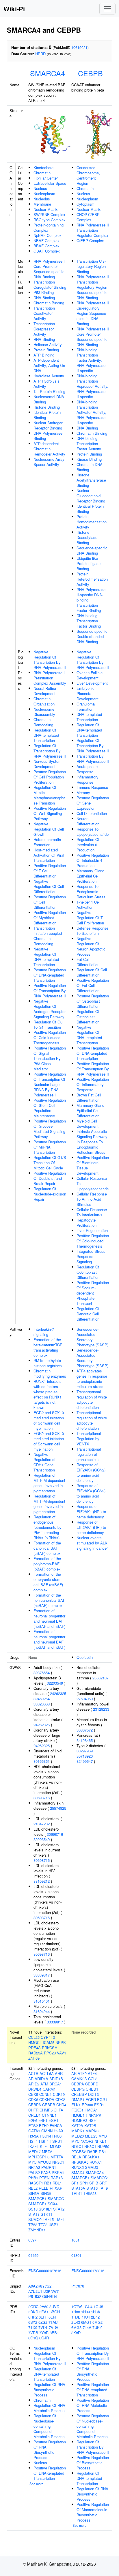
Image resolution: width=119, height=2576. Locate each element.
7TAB (53, 2322)
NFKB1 (101, 2141)
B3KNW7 (51, 2291)
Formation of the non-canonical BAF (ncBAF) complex (49, 1600)
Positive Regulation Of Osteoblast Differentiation (93, 1001)
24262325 (58, 1693)
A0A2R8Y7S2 (40, 2286)
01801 (76, 2255)
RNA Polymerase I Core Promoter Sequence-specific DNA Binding (49, 269)
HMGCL (35, 2042)
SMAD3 (91, 2167)
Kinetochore (43, 168)
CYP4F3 (48, 2037)
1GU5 (98, 2307)
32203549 (55, 1683)
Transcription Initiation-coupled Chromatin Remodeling (48, 936)
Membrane (42, 204)
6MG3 (76, 2327)
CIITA (58, 2110)
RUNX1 (96, 2162)
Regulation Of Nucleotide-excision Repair (50, 1194)
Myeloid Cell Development (88, 1124)
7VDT (43, 2327)
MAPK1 (78, 2131)
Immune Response (92, 787)
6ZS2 (43, 2322)
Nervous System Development (48, 764)
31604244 (42, 2011)
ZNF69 (34, 2058)
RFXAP (56, 2188)
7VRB (33, 2333)
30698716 (42, 1798)
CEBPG (78, 2089)
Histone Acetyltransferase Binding (91, 480)
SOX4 (53, 2204)
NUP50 (103, 2146)
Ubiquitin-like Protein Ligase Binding (89, 563)
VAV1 (62, 2053)
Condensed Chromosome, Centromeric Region (88, 175)
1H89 (85, 2312)
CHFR (33, 2110)
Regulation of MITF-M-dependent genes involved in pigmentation (49, 1483)
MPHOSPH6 (39, 2157)
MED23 (91, 2136)
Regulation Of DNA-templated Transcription (46, 735)
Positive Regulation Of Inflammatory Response (93, 1084)
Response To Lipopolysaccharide (93, 832)
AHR (59, 2073)
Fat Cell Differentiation (88, 962)
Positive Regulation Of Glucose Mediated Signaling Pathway (50, 1129)
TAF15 (48, 2219)
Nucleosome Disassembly (44, 712)
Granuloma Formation (86, 706)
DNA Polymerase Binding (48, 436)
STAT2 (59, 2209)
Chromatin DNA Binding (90, 467)
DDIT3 (93, 2094)
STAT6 (92, 2188)
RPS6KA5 (80, 2162)
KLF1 (44, 2146)
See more (36, 2484)
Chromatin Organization (44, 701)
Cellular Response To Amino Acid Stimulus (92, 1199)
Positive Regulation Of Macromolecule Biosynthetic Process (93, 2512)
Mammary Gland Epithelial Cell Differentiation (90, 1110)
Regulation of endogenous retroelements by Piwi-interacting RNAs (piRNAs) (48, 1527)
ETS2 (33, 2126)
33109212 (42, 1881)
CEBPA (35, 2105)
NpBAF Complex (48, 235)
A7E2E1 (35, 2291)
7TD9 (33, 2327)
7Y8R (44, 2333)
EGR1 (102, 2099)
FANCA (56, 2126)
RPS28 (50, 2053)
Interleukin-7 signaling (44, 1332)
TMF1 (60, 2219)
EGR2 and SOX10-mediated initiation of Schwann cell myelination (49, 1420)
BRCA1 (56, 2084)
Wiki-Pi (14, 9)
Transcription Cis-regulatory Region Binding (91, 266)
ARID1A (41, 2079)
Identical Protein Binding (47, 415)
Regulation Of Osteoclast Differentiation (88, 1017)
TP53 (33, 2225)
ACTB (33, 2073)
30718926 (85, 1756)
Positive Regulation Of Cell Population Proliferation (50, 777)
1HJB (76, 2317)
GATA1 (34, 2131)
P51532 (35, 2296)
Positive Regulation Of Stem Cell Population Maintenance (50, 1108)
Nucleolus (42, 199)
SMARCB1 (37, 2199)
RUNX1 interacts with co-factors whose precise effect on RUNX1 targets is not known (48, 1394)
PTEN (44, 2178)
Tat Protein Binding (49, 391)
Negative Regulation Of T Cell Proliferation (90, 918)
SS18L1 (45, 2209)
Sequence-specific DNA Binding (92, 550)
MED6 (47, 2152)
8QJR (44, 2338)
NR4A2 (34, 2167)
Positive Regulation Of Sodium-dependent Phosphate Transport (93, 1293)
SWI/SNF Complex (49, 214)
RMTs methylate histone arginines (48, 1363)
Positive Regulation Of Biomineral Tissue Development (93, 1165)
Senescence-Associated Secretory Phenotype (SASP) (92, 1337)
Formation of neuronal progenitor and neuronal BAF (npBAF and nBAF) (49, 1618)
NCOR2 (87, 2141)
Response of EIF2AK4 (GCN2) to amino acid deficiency (91, 1472)
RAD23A (36, 2053)
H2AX (59, 2131)
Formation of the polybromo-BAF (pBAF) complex (47, 1564)
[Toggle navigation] (107, 9)
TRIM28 (90, 2193)
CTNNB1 (49, 2115)
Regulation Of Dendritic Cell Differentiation (88, 1314)
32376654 (42, 1673)
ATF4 (92, 2073)
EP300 (87, 2105)
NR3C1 (58, 2162)
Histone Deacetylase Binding (87, 537)
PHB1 (33, 2178)
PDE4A (35, 2048)
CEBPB (90, 73)
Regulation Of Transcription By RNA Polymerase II (50, 751)
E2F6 (33, 2120)
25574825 (58, 1808)
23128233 (101, 1709)
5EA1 (44, 2312)
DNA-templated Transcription (89, 717)
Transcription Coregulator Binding (50, 285)
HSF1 (33, 2141)
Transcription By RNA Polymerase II (93, 759)
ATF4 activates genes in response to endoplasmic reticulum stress (92, 1379)
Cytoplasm (85, 204)
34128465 (85, 1740)
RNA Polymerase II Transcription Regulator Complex (93, 230)
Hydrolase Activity (49, 376)
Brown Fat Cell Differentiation (89, 1097)
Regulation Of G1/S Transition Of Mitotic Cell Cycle (50, 1163)
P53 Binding (44, 292)
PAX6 (46, 2172)
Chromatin (42, 173)
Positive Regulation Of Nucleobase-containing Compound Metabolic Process (93, 2426)
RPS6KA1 (91, 2157)
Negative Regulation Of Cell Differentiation (49, 886)
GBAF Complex (47, 251)
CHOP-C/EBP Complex (88, 217)
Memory (83, 792)
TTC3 (43, 2225)
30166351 (42, 1761)
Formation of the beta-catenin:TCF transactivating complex (48, 1347)
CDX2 (60, 2099)
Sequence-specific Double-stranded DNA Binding (92, 636)
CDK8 (33, 2099)
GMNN (47, 2131)
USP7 (53, 2225)
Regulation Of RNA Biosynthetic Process (49, 2390)
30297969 (85, 1751)
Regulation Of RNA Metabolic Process (49, 2408)
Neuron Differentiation (88, 821)
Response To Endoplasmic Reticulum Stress (91, 892)
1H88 (76, 2312)
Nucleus (40, 188)
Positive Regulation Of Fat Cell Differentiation (93, 985)
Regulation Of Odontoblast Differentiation (88, 1272)
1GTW (77, 2307)
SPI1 (84, 2183)
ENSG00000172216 (88, 2271)
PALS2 (34, 2172)
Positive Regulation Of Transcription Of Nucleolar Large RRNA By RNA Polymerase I (50, 1084)
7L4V (87, 2327)
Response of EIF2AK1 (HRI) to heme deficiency (91, 1512)
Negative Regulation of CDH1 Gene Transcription (44, 1462)
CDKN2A (47, 2099)
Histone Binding (47, 407)
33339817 (42, 1975)
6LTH (43, 2317)
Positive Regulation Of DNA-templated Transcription (50, 975)
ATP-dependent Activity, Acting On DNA (49, 365)
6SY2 (33, 2322)
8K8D (76, 2333)
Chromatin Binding (49, 303)
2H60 (44, 2307)
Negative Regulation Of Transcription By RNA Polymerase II (50, 660)
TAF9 (103, 2188)
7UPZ (97, 2327)
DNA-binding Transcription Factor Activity (89, 444)
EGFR (91, 2099)
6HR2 (33, 2317)
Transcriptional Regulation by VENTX (89, 1439)
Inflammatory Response (88, 779)
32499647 (85, 1761)
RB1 (48, 2183)
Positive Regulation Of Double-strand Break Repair (50, 1178)
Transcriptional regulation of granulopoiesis (89, 1454)
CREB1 (35, 2115)
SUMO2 (35, 2219)
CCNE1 (45, 2094)
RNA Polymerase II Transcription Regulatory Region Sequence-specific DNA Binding (93, 287)
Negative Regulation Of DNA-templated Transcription (46, 957)
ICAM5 (49, 2042)
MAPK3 (92, 2131)
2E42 (95, 2317)
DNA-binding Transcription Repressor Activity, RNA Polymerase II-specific (92, 386)
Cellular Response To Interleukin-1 (92, 1212)
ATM (44, 2084)
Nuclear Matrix (46, 209)
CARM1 (49, 2089)
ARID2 (34, 2084)
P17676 (78, 2286)
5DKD (33, 2312)
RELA (76, 2157)
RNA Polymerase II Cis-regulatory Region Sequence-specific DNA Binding (93, 313)
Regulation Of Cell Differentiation (92, 972)
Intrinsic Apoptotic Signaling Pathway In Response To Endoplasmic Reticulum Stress (92, 1142)
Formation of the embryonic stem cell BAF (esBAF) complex (48, 1582)
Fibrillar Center (46, 178)
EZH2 (44, 2126)
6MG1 (86, 2322)
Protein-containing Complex (49, 227)
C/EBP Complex (90, 241)
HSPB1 (56, 2141)
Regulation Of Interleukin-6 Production (88, 845)
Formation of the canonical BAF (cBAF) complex (47, 1548)
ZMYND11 (37, 2230)
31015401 (42, 2001)
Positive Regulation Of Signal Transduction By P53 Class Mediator (50, 1058)
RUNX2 (78, 2167)
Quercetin (85, 1657)
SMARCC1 (57, 2199)
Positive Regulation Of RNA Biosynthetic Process (50, 2450)
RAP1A (57, 2178)
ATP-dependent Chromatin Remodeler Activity (49, 449)
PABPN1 (49, 2167)
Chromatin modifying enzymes (50, 1373)
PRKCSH (50, 2048)
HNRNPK (94, 2115)
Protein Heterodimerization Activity (92, 579)
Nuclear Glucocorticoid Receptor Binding (91, 496)
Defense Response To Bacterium (92, 931)
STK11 (47, 2214)
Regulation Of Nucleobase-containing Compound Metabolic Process (49, 2426)
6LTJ (52, 2317)
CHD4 (61, 2105)
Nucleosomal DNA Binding (49, 399)
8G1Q (33, 2338)
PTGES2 (79, 2152)
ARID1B (56, 2079)
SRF (103, 2183)
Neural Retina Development (45, 691)
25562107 (101, 1678)
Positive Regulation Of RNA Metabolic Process (93, 2405)
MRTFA (57, 2157)
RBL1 (57, 2183)
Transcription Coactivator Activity (44, 313)
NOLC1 (77, 2146)
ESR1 (53, 2120)
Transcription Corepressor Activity (44, 329)
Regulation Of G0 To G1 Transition (48, 1024)
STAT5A (78, 2188)
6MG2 (97, 2322)
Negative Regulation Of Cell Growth (49, 829)
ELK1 (76, 2105)
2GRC (33, 2307)
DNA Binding (44, 298)
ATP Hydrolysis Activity (47, 384)
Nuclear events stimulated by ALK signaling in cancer (92, 1543)
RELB (44, 2188)
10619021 (79, 47)
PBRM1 (58, 2172)
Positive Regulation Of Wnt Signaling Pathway (50, 813)
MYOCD (44, 2162)
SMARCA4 (48, 73)
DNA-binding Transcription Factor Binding (89, 621)
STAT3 (34, 2214)
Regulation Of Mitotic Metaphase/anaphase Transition (49, 795)
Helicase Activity (48, 344)
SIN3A (34, 2193)
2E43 (76, 2322)
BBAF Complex (47, 246)
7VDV (54, 2327)
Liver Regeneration (92, 1230)
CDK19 (59, 2094)
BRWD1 (35, 2089)
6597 (32, 2240)
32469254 (42, 1699)
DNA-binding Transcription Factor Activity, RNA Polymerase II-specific (91, 360)
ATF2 (82, 2073)
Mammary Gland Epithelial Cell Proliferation (90, 876)
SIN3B (46, 2193)
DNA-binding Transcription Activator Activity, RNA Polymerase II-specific (91, 412)
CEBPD (92, 2084)
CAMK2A (79, 2079)
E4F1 (43, 2120)
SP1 (75, 2183)
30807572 (85, 1730)
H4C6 (57, 2136)
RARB (92, 2152)
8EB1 (54, 2333)
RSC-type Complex (50, 220)
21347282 (42, 1824)
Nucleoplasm (44, 194)
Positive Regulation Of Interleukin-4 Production (93, 860)
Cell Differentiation (92, 813)
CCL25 (34, 2037)
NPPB (61, 2042)
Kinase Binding (89, 459)
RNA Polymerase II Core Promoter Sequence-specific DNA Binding (93, 337)
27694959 (85, 1699)
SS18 (33, 2209)
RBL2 (33, 2188)
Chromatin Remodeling (43, 722)
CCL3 (93, 2079)
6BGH (55, 2312)
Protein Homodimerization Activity (92, 522)
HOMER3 (79, 2120)
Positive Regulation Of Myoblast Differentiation (50, 918)
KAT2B (90, 2126)
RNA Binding (44, 339)
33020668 (42, 1704)
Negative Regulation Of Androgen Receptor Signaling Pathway (50, 1009)
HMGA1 (91, 2110)
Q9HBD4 (50, 2296)
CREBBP (79, 2094)
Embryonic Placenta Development (88, 693)
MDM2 (55, 2146)
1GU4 (88, 2307)
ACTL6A (47, 2073)
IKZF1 (34, 2146)
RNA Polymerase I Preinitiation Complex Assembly (50, 678)
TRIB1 (77, 2193)
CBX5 (33, 2094)
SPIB (94, 2183)
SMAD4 (78, 2172)
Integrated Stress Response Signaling (91, 1256)
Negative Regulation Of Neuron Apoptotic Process (91, 946)
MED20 (78, 2136)
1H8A (96, 2312)
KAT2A (77, 2126)
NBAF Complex (47, 241)
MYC (32, 2162)
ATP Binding (44, 355)
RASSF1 (36, 2183)
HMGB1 (78, 2115)
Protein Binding (46, 350)
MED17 (35, 2152)
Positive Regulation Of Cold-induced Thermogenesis (50, 1037)
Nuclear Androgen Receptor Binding (48, 425)
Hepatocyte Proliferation (87, 1223)
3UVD (54, 2307)
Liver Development (92, 683)
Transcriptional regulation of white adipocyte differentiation (92, 1399)
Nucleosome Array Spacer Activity (49, 462)
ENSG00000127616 (45, 2271)
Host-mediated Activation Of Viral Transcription (49, 855)
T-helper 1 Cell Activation (89, 905)
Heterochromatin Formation (47, 842)
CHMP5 (46, 2110)
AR (31, 2079)
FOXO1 (77, 2110)
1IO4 (86, 2317)
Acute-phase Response (87, 769)
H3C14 (45, 2136)
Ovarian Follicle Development (90, 675)
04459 (33, 2255)
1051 (75, 2240)
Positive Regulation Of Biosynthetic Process (93, 2463)
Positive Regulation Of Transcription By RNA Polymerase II (50, 991)
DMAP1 (78, 2099)
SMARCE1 (37, 2204)
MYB (103, 2136)
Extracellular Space (50, 183)
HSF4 (44, 2141)
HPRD (40, 54)
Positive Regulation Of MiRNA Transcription (50, 1147)
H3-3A (34, 2136)
